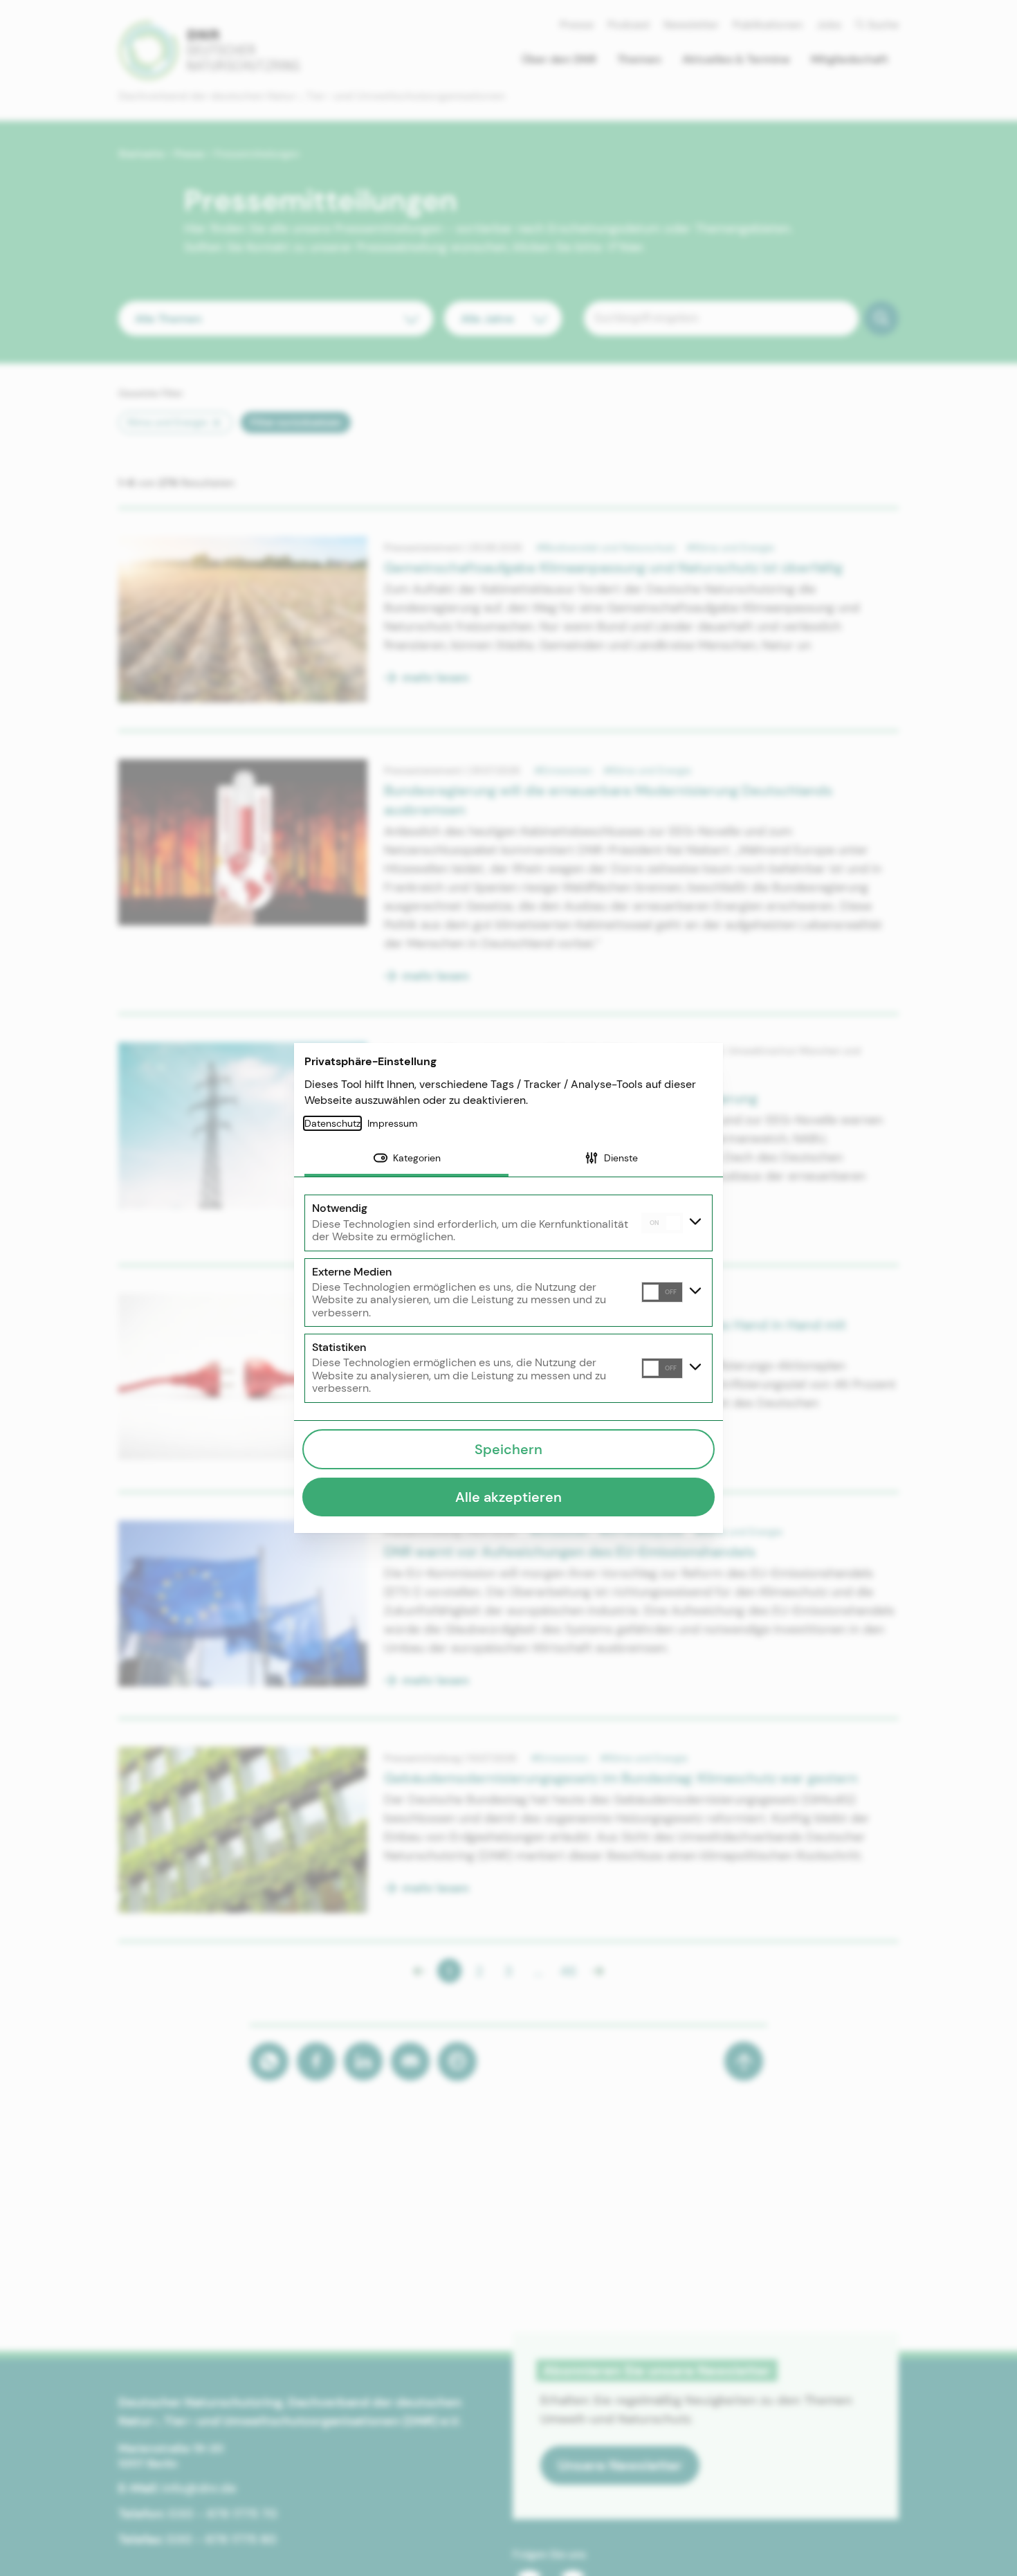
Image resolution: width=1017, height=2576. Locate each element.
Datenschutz (332, 1123)
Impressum (393, 1123)
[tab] (406, 1159)
